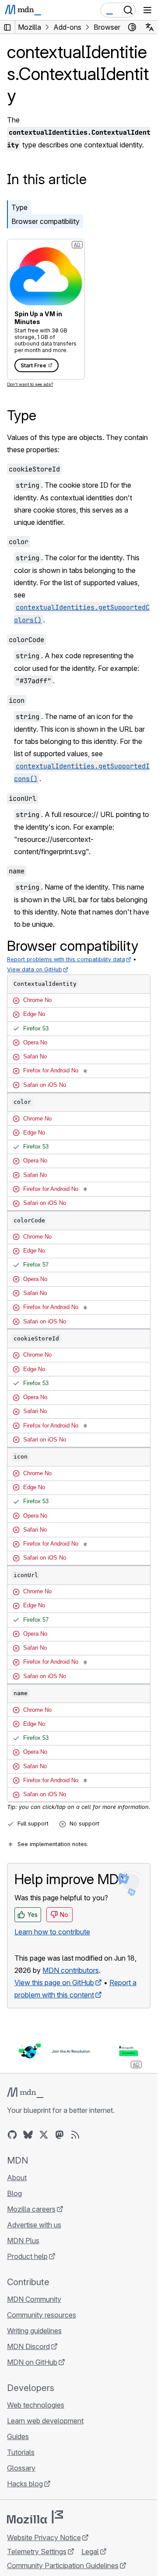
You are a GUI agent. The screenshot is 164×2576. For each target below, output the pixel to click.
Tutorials (21, 2452)
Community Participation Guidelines (63, 2566)
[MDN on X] (44, 2135)
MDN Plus (23, 2241)
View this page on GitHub (54, 1983)
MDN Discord (28, 2346)
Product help (27, 2256)
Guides (18, 2436)
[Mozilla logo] (35, 2517)
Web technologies (36, 2405)
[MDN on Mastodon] (59, 2135)
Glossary (21, 2468)
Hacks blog (25, 2484)
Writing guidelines (34, 2331)
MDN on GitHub (32, 2362)
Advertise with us (34, 2225)
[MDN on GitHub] (12, 2135)
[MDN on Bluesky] (28, 2135)
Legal (90, 2552)
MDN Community (34, 2299)
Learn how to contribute (52, 1932)
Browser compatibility (45, 221)
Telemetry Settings (37, 2552)
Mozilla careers (31, 2209)
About (17, 2178)
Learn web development (45, 2421)
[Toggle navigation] (147, 10)
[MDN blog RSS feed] (75, 2135)
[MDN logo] (25, 2093)
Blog (14, 2193)
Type (19, 207)
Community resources (42, 2315)
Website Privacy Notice (44, 2538)
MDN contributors (71, 1970)
